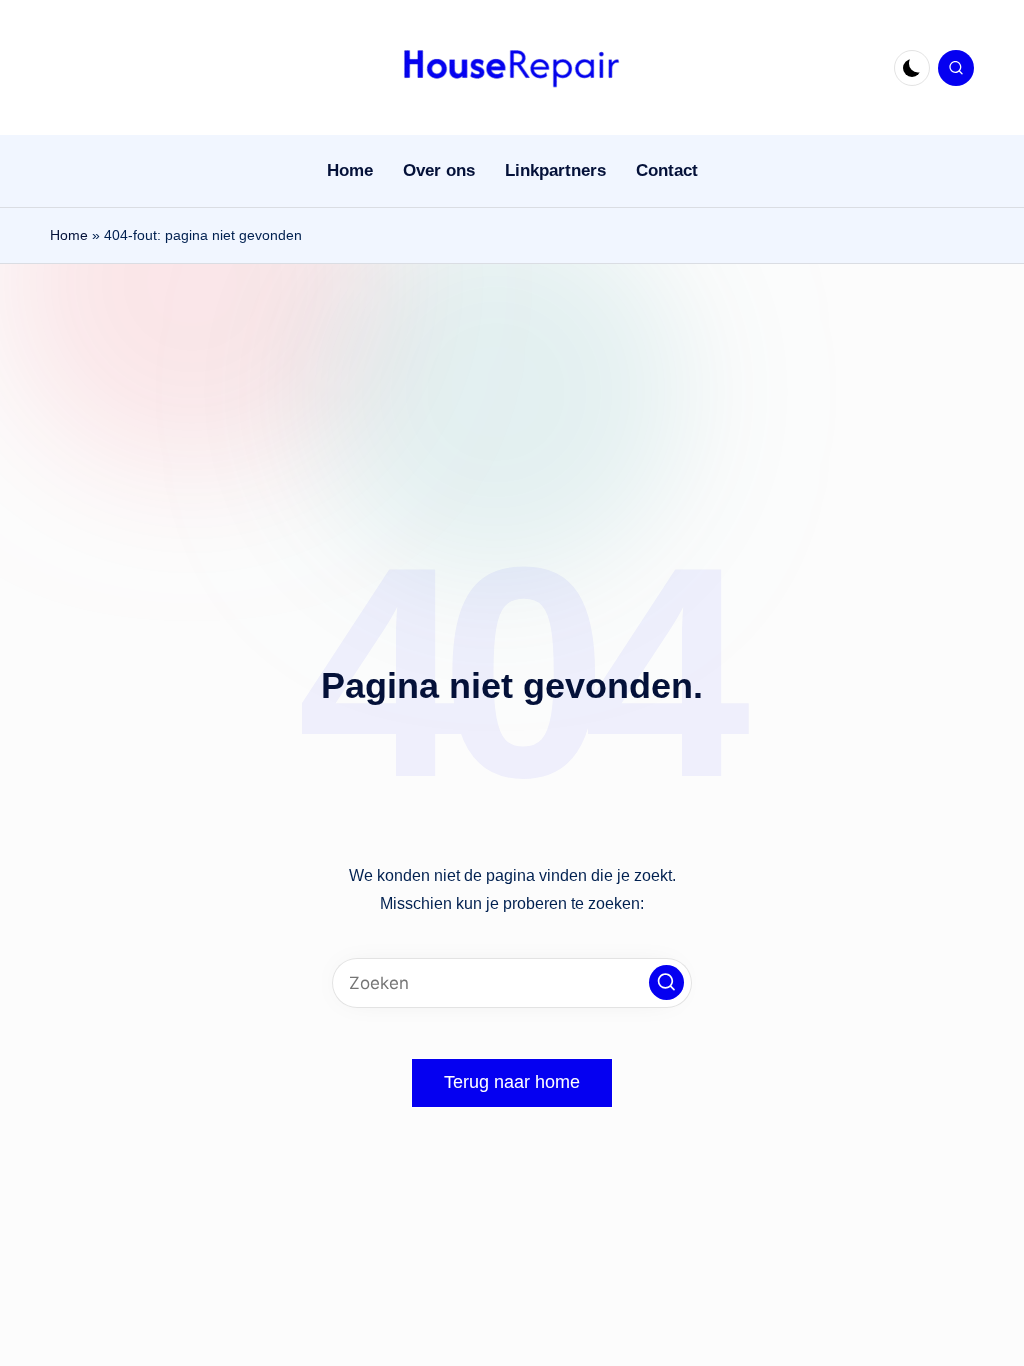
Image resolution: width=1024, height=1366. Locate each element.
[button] (666, 982)
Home (69, 235)
